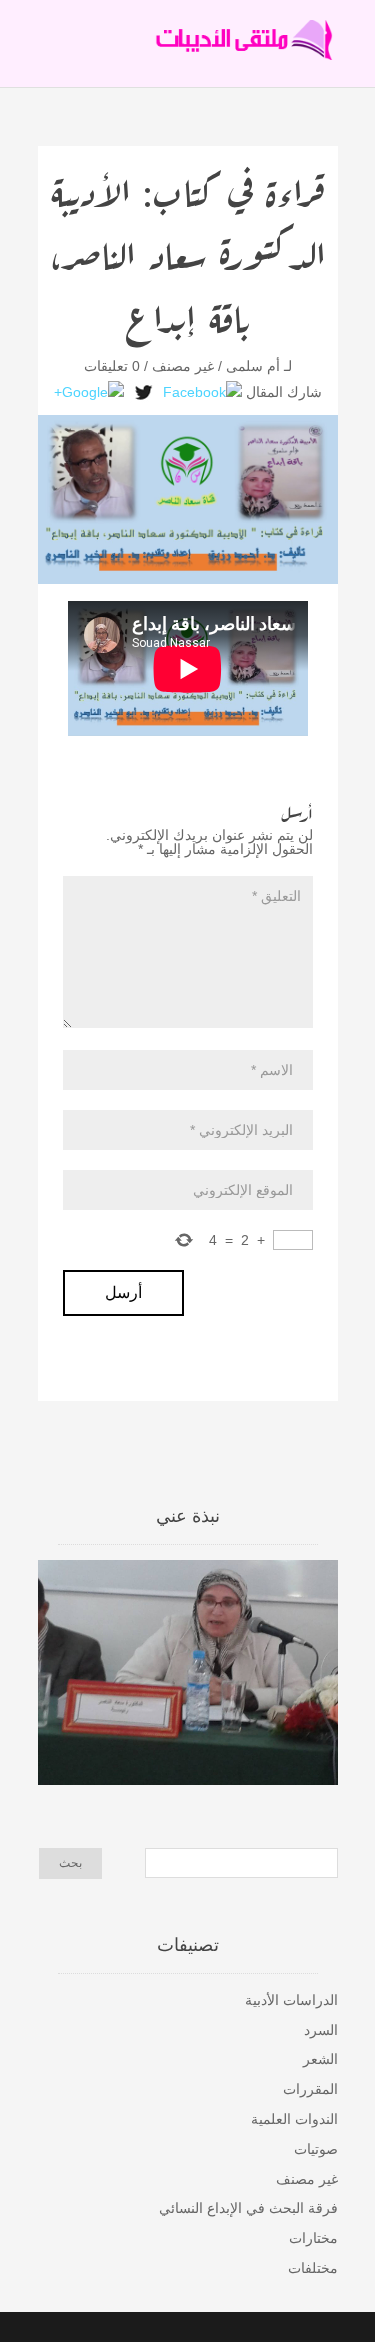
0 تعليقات (112, 366)
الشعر (320, 2059)
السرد (321, 2030)
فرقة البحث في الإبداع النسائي (248, 2208)
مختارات (313, 2238)
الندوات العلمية (294, 2119)
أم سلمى (253, 366)
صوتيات (316, 2149)
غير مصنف (183, 366)
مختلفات (313, 2268)
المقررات (310, 2089)
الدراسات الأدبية (291, 2000)
